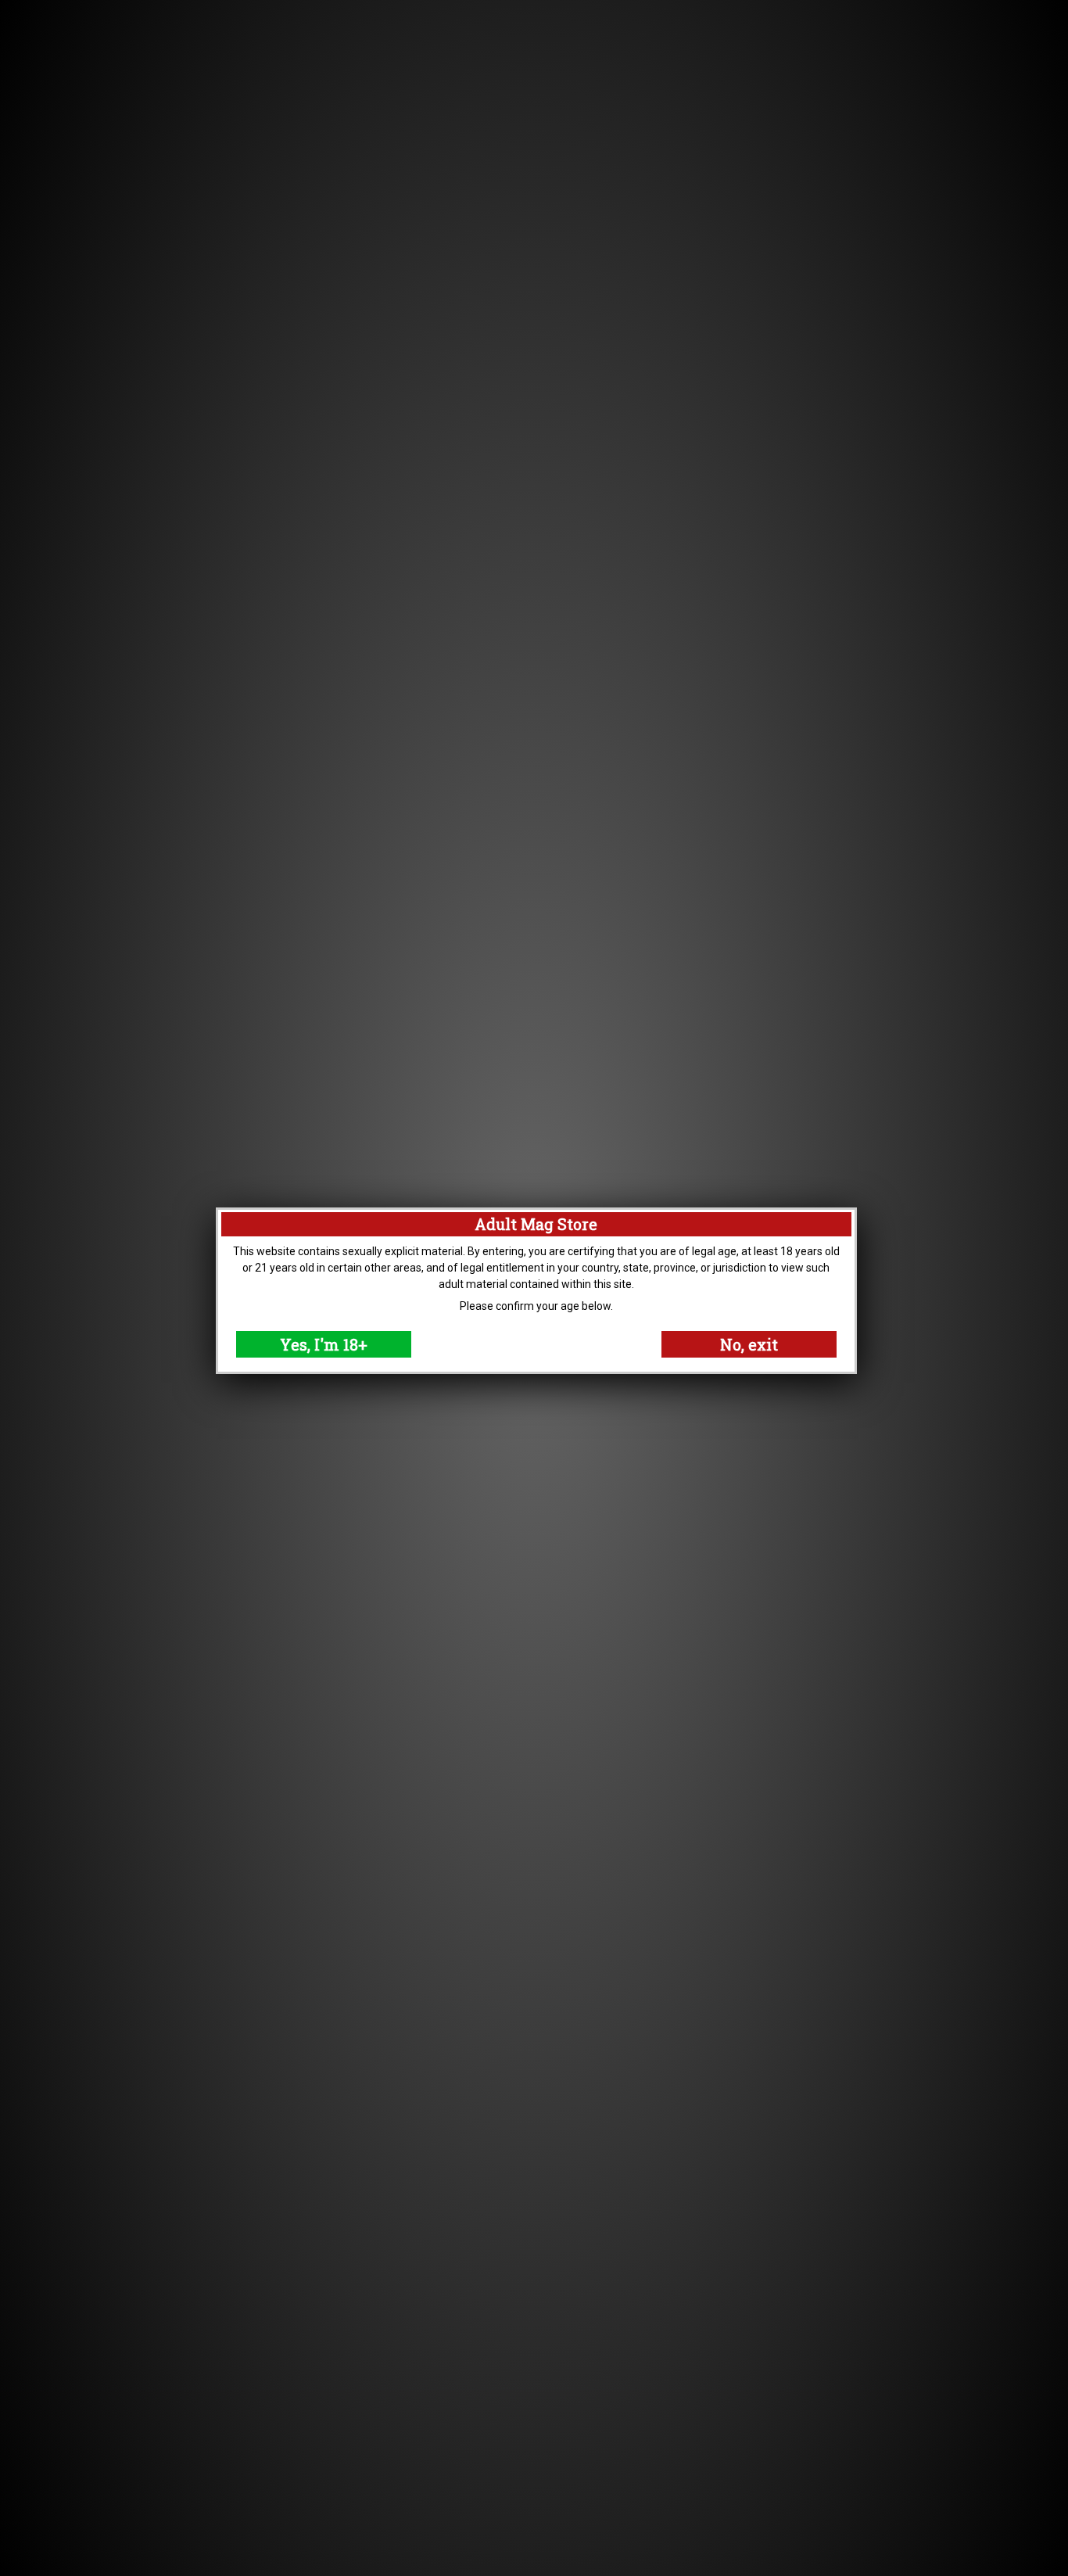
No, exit (749, 1344)
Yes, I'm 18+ (324, 1344)
